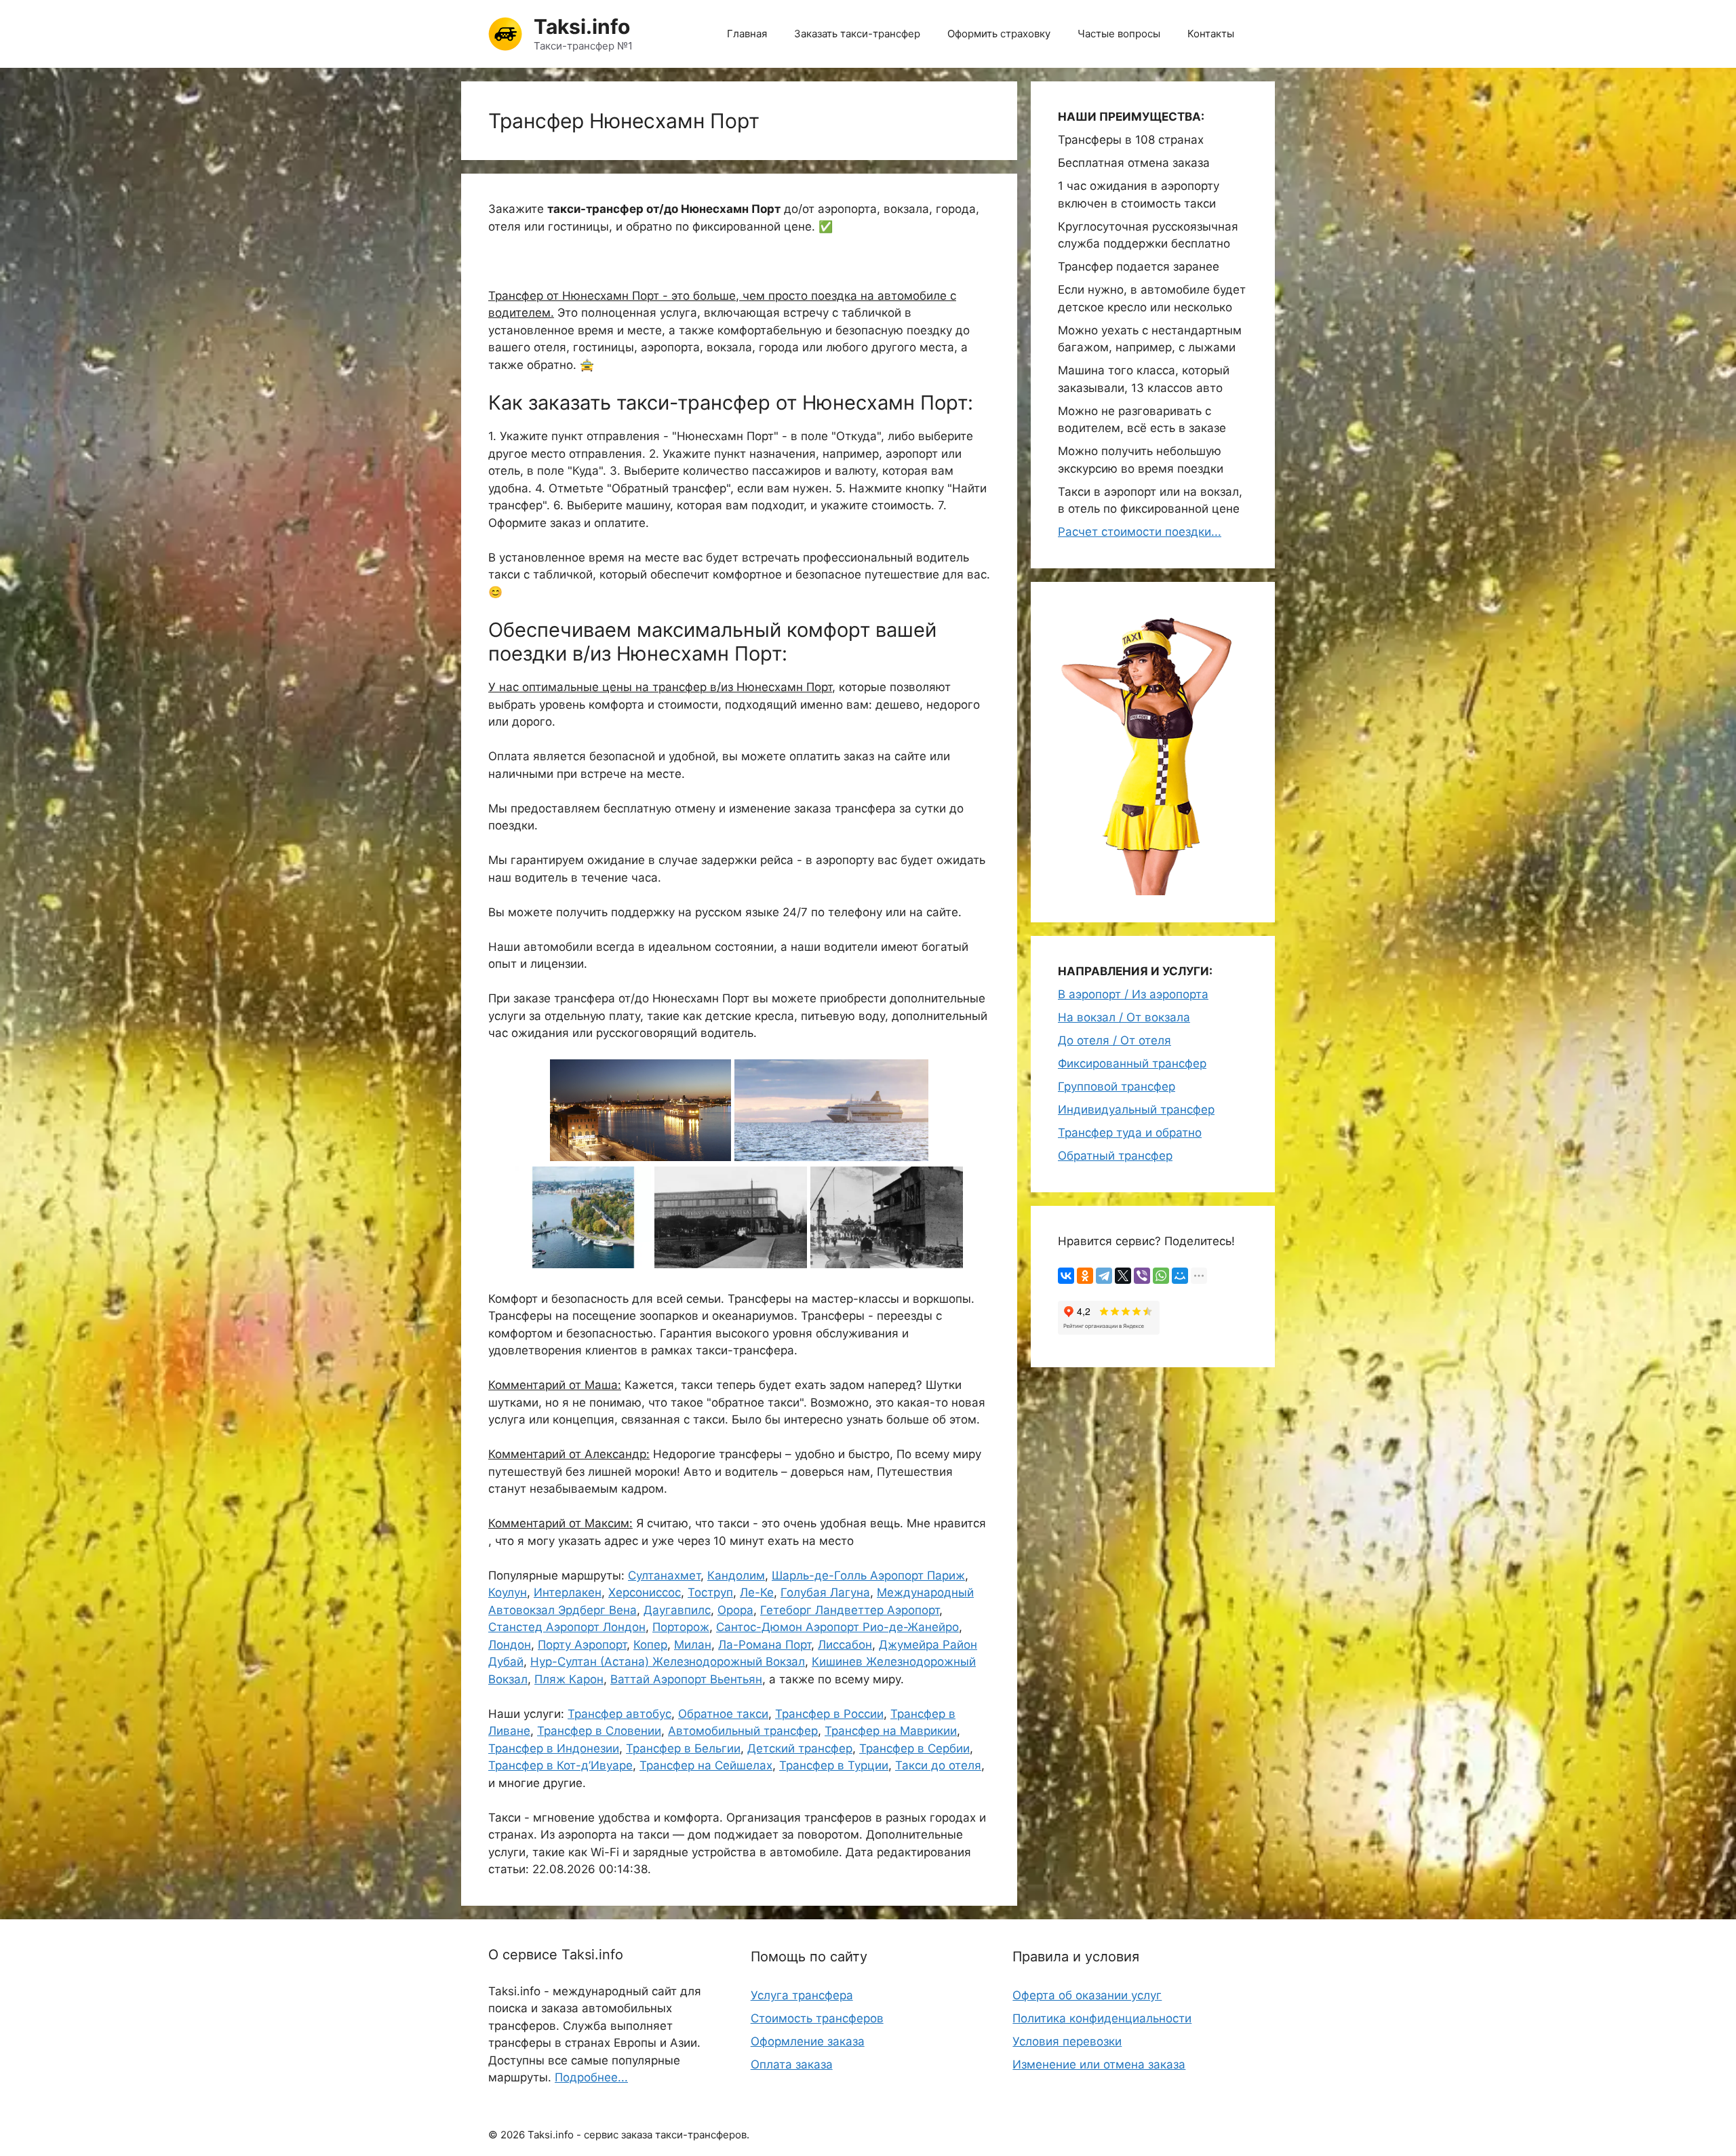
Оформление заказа (808, 2041)
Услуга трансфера (802, 1995)
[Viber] (1142, 1276)
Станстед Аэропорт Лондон (567, 1627)
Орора (735, 1610)
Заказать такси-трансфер (857, 34)
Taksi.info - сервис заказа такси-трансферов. (638, 2135)
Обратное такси (723, 1714)
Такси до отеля (938, 1765)
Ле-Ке (757, 1592)
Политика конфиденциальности (1102, 2018)
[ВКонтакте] (1066, 1276)
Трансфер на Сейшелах (706, 1765)
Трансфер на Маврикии (891, 1731)
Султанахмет (664, 1575)
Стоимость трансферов (817, 2018)
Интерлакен (568, 1592)
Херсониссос (645, 1592)
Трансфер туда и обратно (1130, 1133)
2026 (513, 2135)
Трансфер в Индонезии (554, 1748)
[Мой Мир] (1180, 1276)
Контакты (1211, 34)
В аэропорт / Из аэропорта (1133, 994)
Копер (650, 1645)
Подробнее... (591, 2077)
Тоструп (710, 1592)
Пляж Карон (569, 1679)
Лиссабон (845, 1645)
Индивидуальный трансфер (1136, 1110)
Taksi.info (582, 26)
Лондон (510, 1645)
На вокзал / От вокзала (1124, 1017)
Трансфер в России (829, 1714)
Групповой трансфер (1117, 1086)
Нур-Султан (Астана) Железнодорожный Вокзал (668, 1662)
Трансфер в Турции (834, 1765)
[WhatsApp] (1161, 1276)
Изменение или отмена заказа (1099, 2064)
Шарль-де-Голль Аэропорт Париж (868, 1575)
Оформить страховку (999, 34)
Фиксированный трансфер (1132, 1063)
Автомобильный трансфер (743, 1731)
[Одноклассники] (1085, 1276)
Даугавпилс (677, 1610)
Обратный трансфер (1115, 1156)
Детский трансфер (800, 1748)
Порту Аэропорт (582, 1645)
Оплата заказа (792, 2064)
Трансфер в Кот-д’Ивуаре (560, 1765)
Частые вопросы (1119, 34)
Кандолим (736, 1575)
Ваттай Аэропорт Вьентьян (686, 1679)
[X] (1123, 1276)
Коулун (508, 1592)
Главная (747, 34)
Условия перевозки (1067, 2041)
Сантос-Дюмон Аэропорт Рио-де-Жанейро (837, 1627)
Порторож (681, 1627)
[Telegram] (1104, 1276)
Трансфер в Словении (599, 1731)
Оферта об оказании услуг (1087, 1995)
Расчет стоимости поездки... (1140, 532)
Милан (693, 1645)
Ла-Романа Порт (765, 1645)
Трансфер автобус (619, 1714)
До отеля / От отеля (1114, 1040)
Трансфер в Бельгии (683, 1748)
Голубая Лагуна (825, 1592)
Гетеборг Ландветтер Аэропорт (850, 1610)
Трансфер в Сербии (914, 1748)
